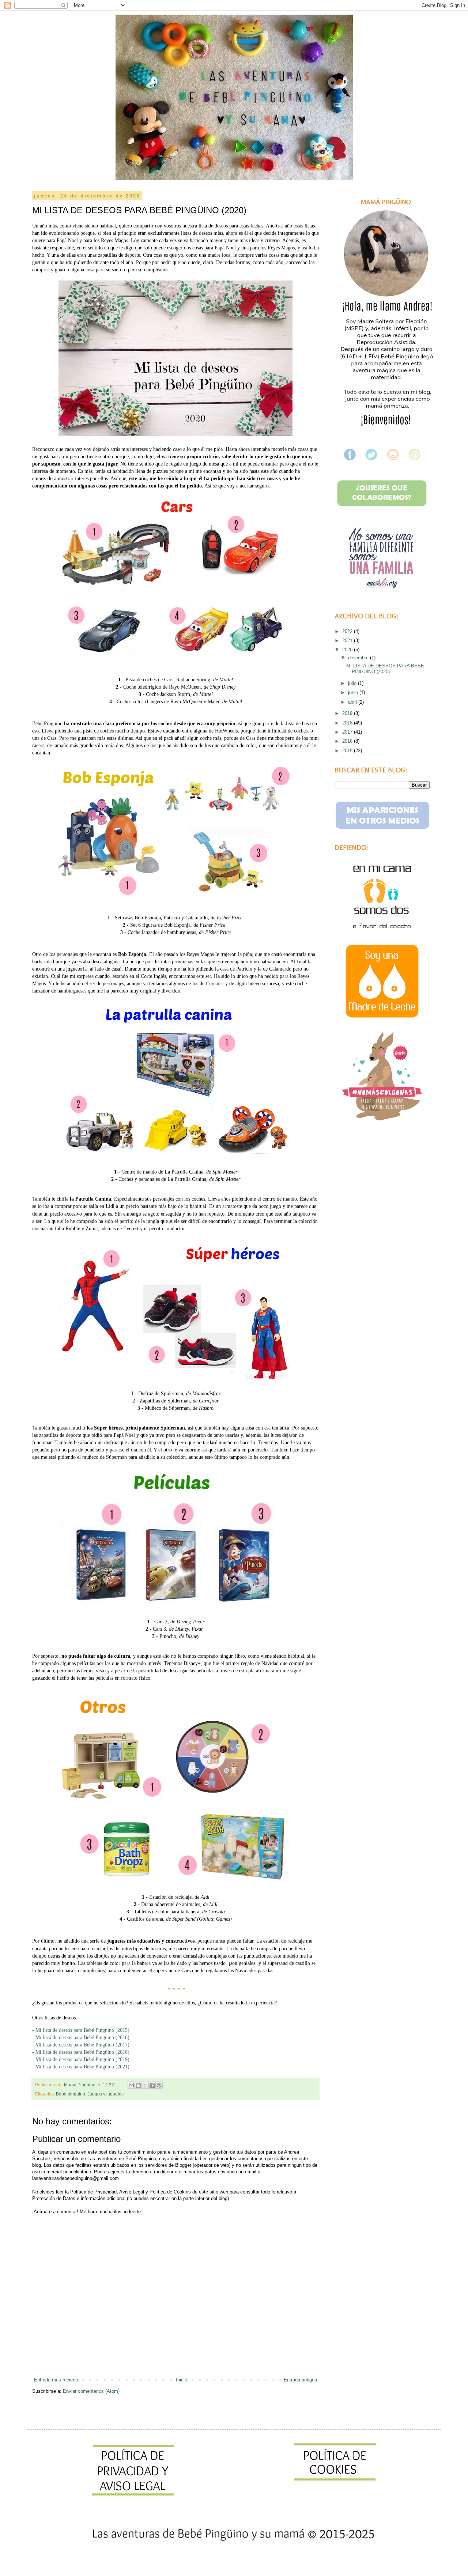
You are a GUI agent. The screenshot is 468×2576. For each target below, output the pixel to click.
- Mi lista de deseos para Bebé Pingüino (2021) (82, 2067)
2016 (348, 741)
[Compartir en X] (145, 2085)
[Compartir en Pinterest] (159, 2085)
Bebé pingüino (71, 2094)
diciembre (359, 658)
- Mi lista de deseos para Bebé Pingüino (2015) (82, 2030)
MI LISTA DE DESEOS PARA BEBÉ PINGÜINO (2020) (385, 669)
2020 (348, 650)
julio (353, 683)
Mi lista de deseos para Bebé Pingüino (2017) (85, 2045)
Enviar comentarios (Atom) (91, 2391)
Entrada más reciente (57, 2380)
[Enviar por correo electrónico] (131, 2085)
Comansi (215, 983)
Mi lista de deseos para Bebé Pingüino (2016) (84, 2037)
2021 (348, 641)
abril (353, 702)
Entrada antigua (300, 2380)
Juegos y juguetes (105, 2094)
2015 (348, 751)
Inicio (182, 2380)
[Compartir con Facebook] (152, 2085)
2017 (348, 732)
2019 (348, 713)
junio (354, 692)
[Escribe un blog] (138, 2085)
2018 (348, 723)
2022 (348, 631)
